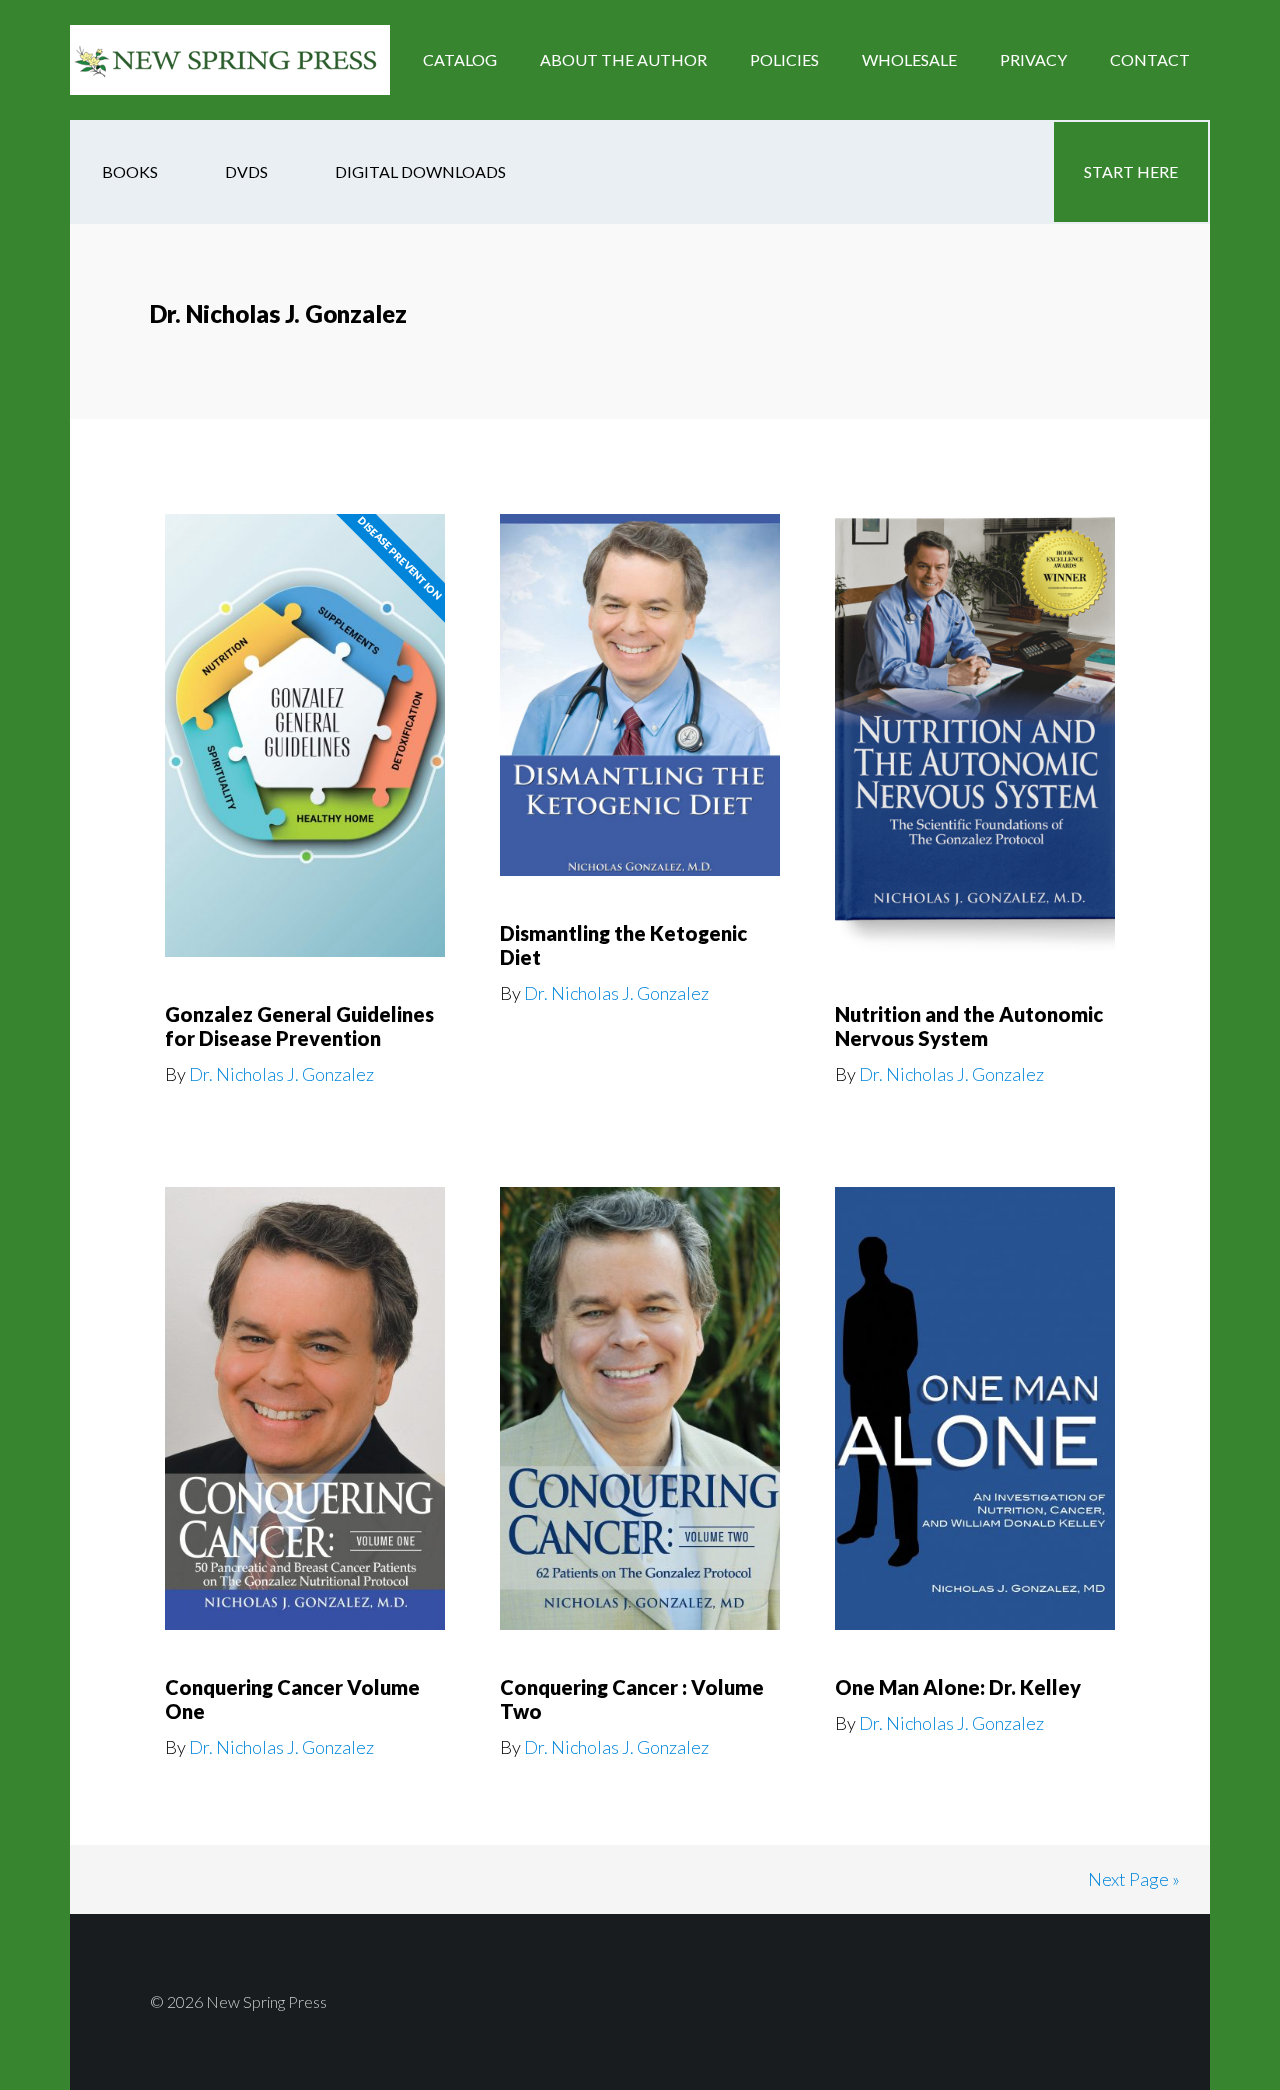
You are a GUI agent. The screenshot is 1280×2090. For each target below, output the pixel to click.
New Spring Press (230, 60)
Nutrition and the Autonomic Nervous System (969, 1026)
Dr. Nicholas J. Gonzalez (281, 1074)
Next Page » (1134, 1879)
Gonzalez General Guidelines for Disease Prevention (299, 1026)
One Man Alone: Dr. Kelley (958, 1687)
